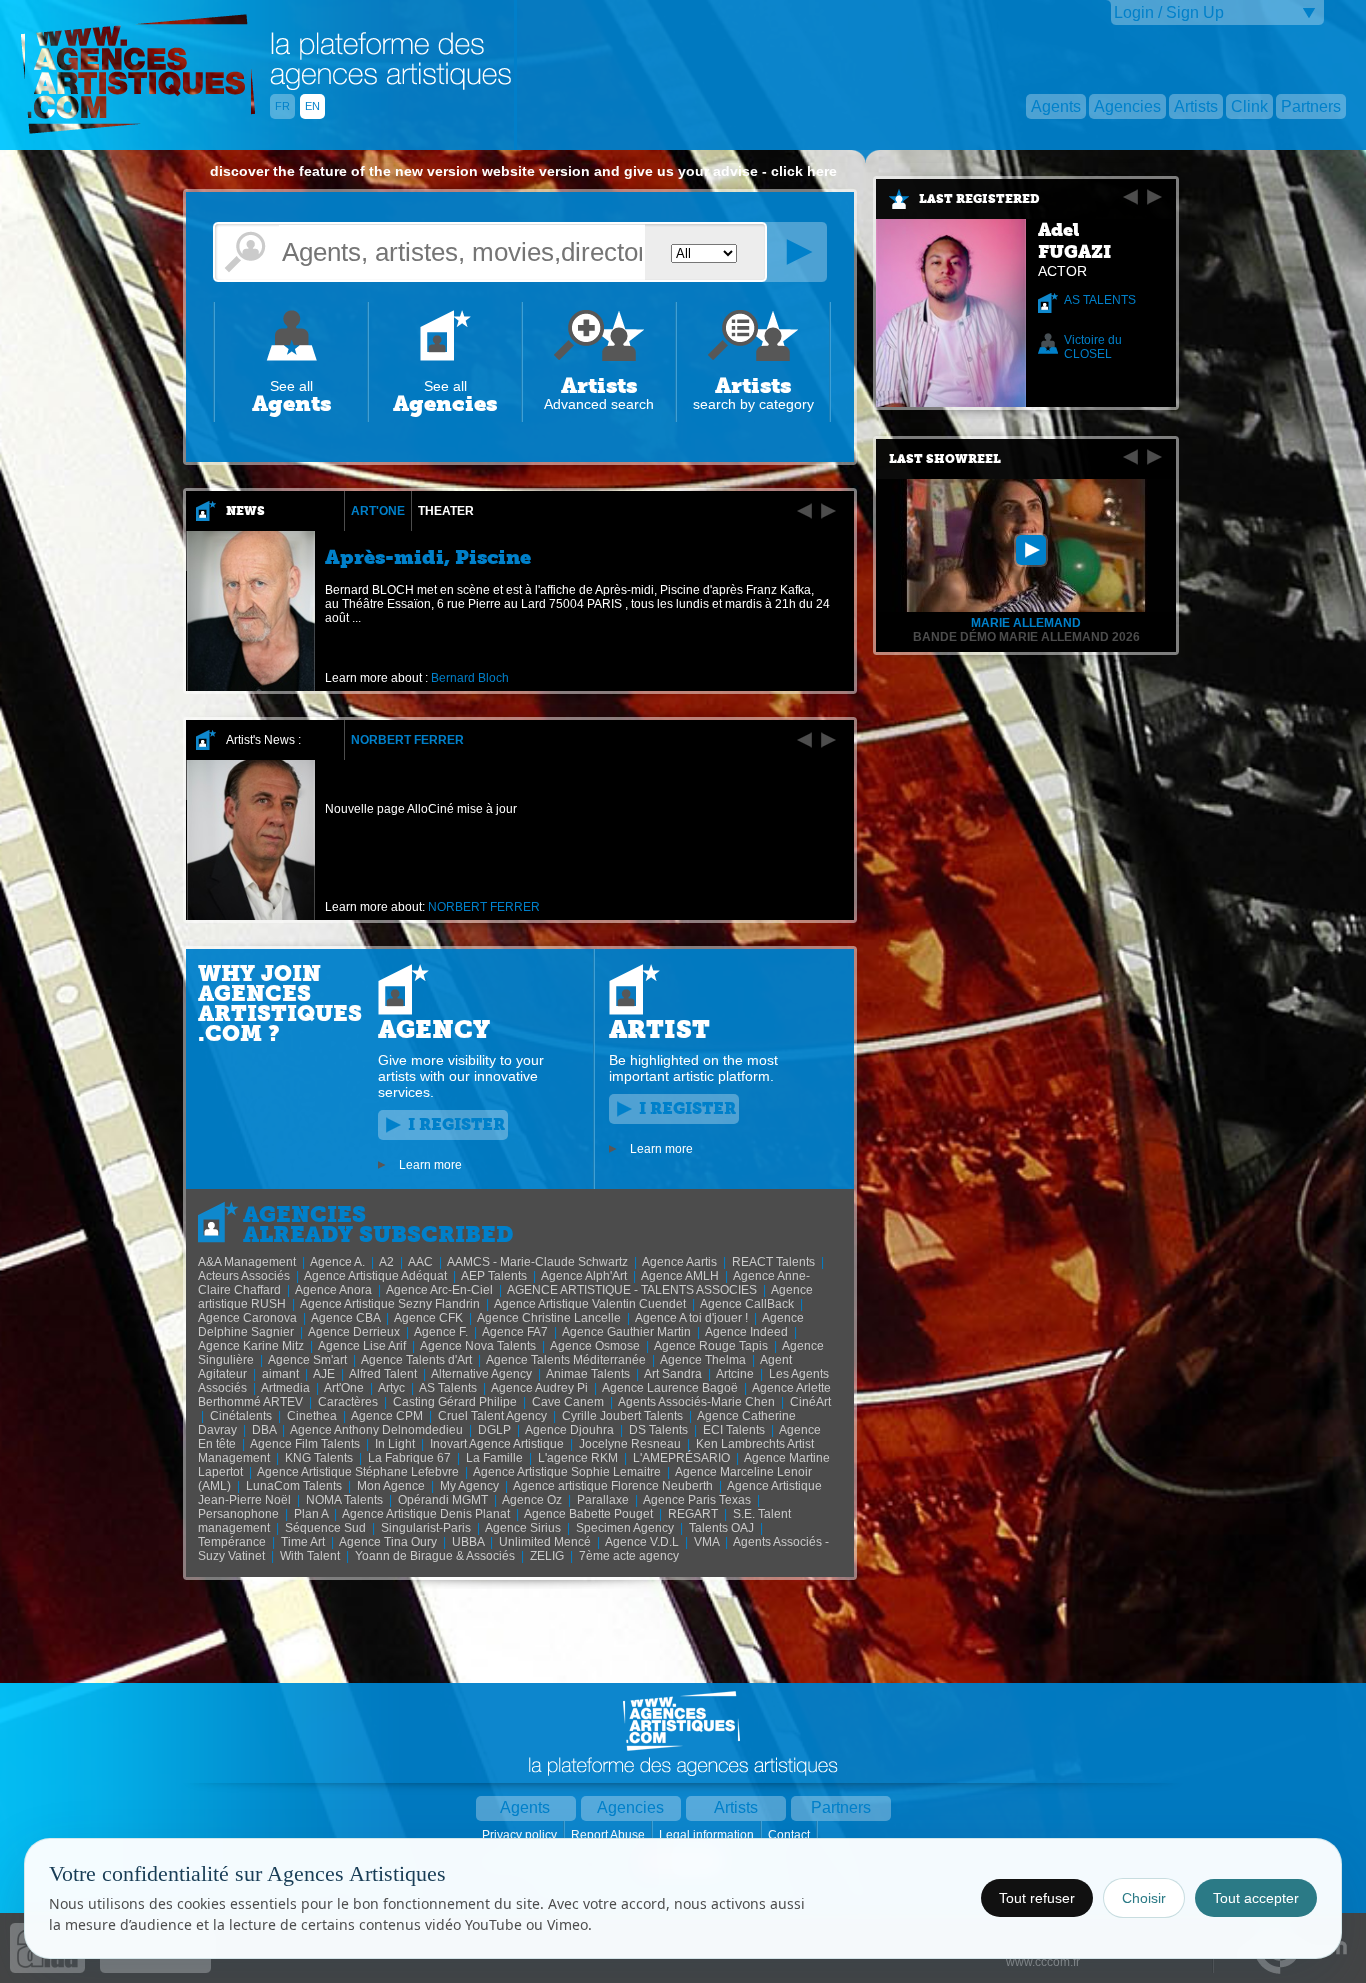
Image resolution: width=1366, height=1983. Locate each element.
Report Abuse (609, 1835)
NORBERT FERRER (407, 740)
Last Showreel (945, 459)
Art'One (378, 511)
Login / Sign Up (1169, 12)
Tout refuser (1037, 1898)
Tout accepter (1256, 1898)
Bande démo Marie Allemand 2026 (1026, 637)
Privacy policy (521, 1835)
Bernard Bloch (470, 678)
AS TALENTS (1100, 300)
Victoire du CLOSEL (1093, 347)
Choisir (1144, 1898)
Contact (790, 1835)
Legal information (708, 1835)
